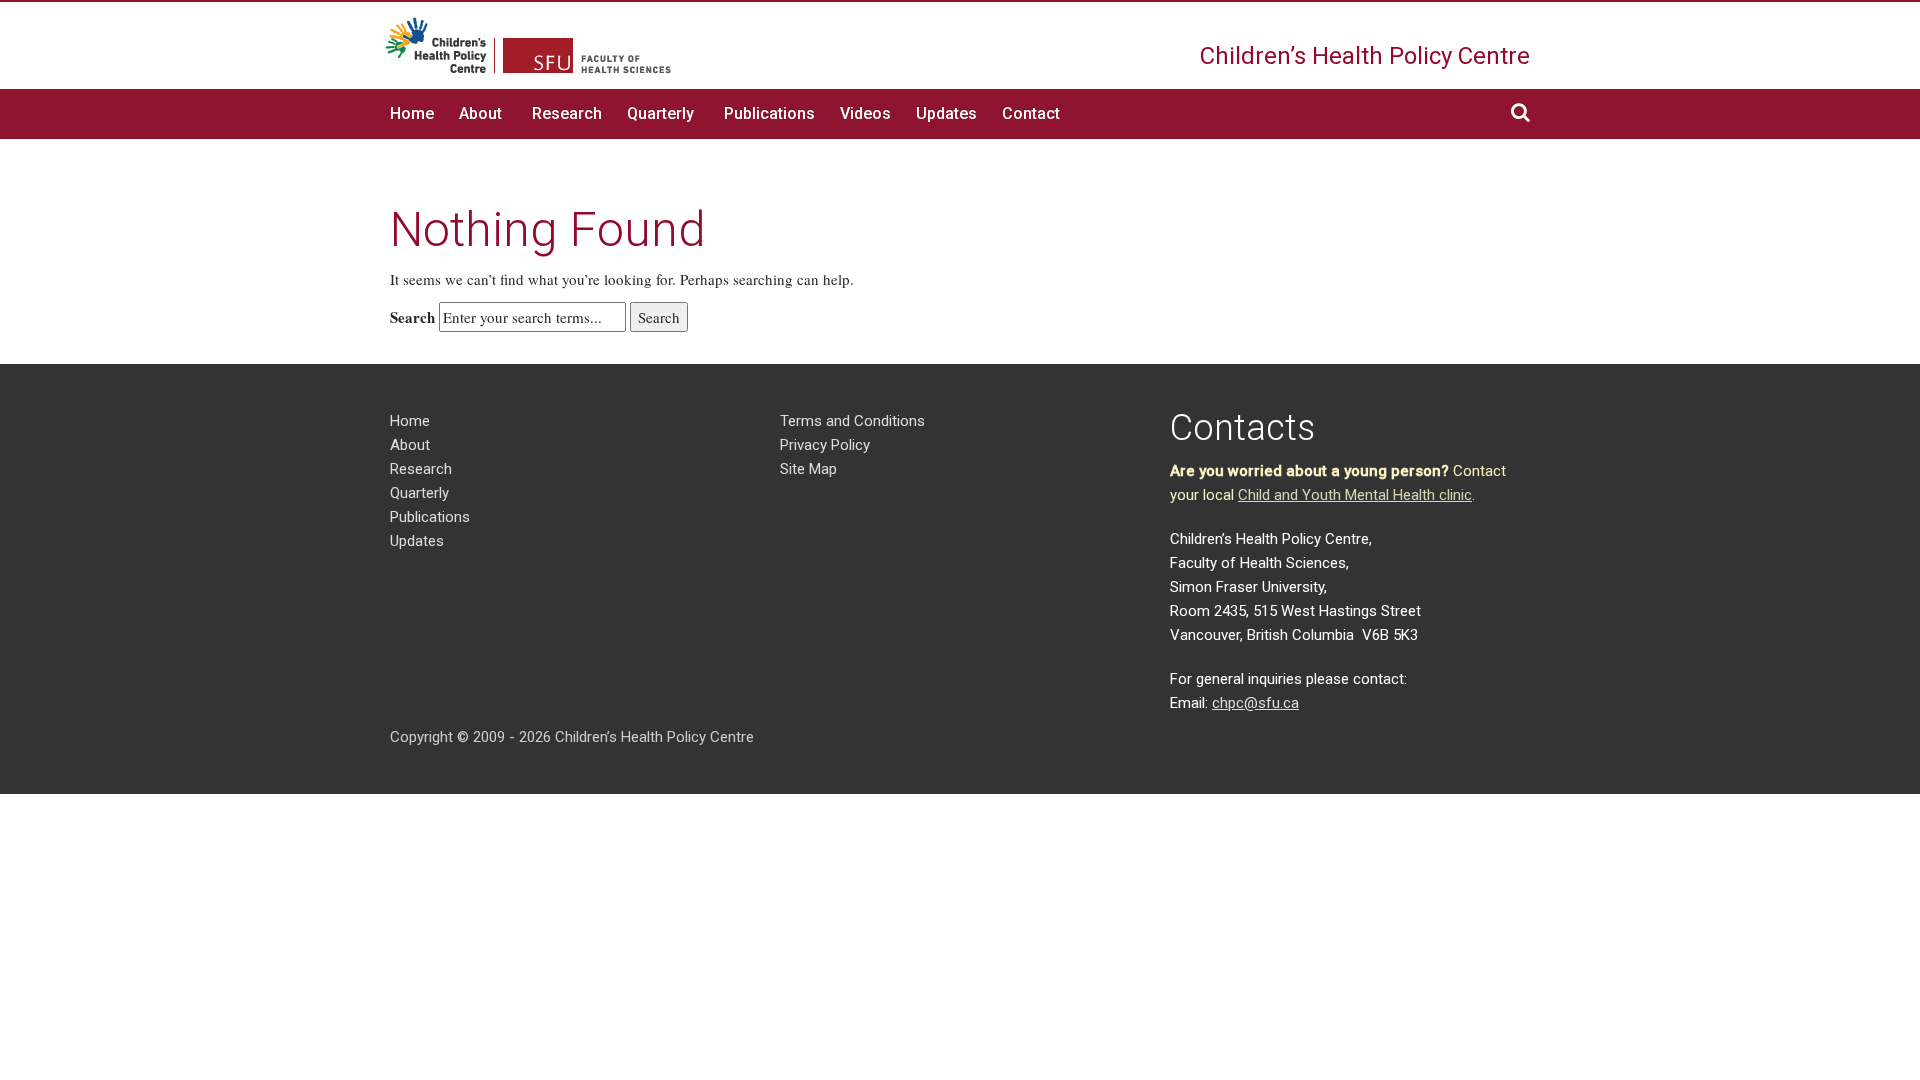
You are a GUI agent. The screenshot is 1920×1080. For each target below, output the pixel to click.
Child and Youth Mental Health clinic (1355, 495)
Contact (1031, 113)
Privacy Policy (825, 445)
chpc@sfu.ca (1255, 703)
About (480, 113)
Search (412, 317)
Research (567, 113)
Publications (769, 113)
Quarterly (660, 113)
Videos (865, 113)
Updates (946, 113)
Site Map (808, 469)
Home (412, 113)
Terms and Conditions (852, 421)
